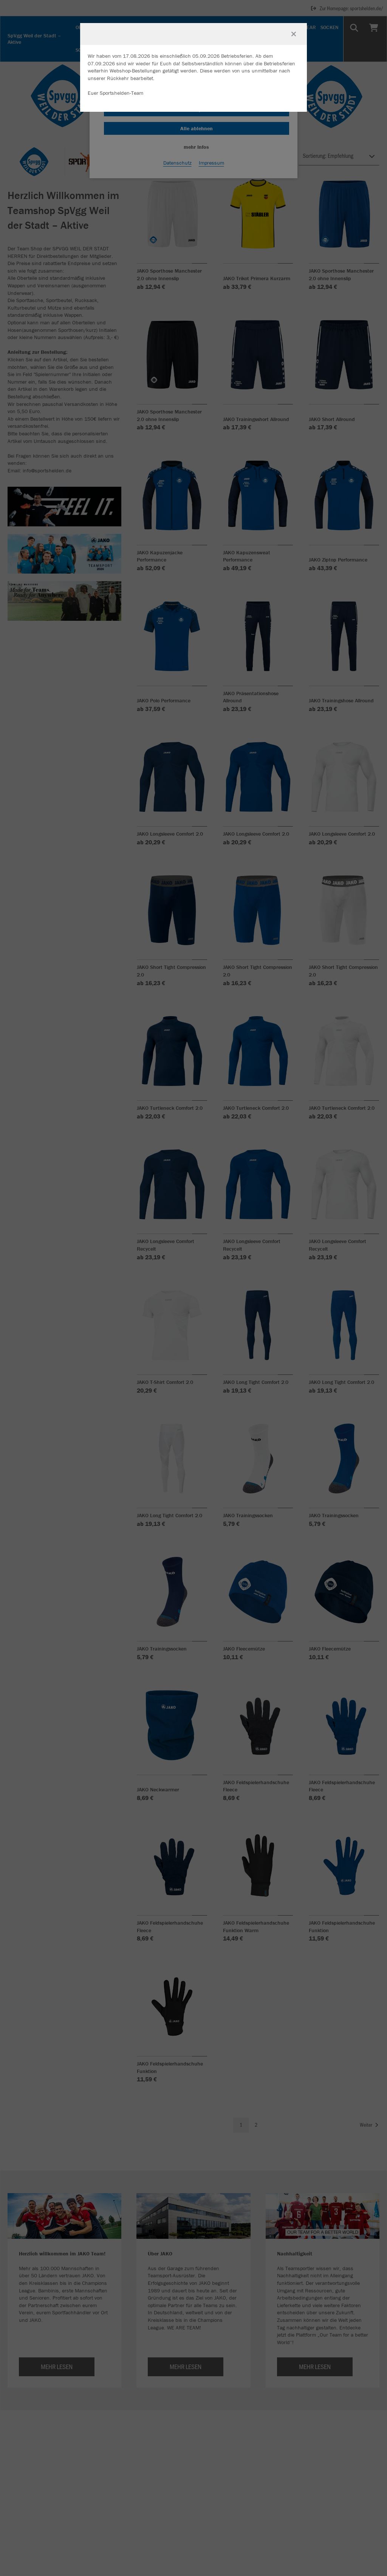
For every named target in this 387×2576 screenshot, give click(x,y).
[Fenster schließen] (294, 34)
